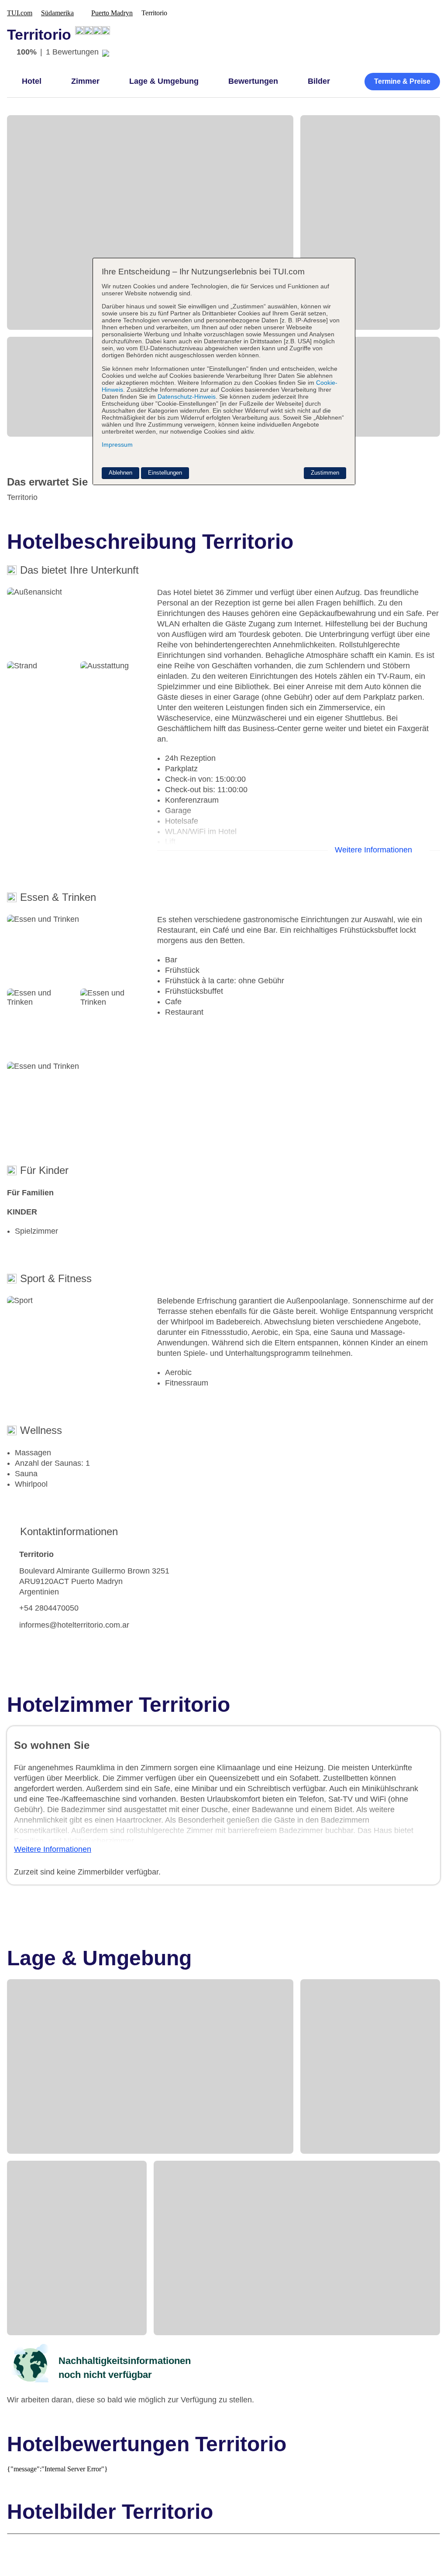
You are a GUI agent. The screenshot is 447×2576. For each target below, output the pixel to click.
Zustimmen (325, 473)
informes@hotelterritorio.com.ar (74, 1625)
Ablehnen (120, 473)
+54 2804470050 (49, 1608)
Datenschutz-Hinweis (187, 397)
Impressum (117, 445)
